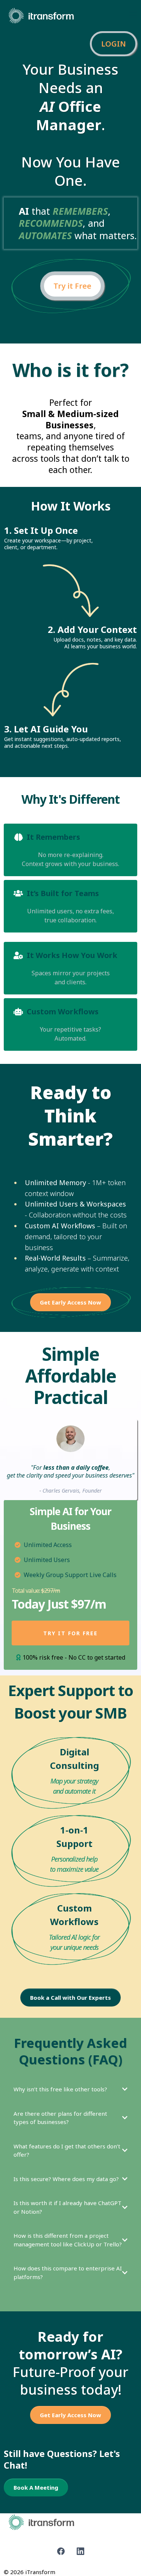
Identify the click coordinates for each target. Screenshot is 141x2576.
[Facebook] (61, 2551)
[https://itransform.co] (41, 15)
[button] (133, 16)
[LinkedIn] (80, 2551)
